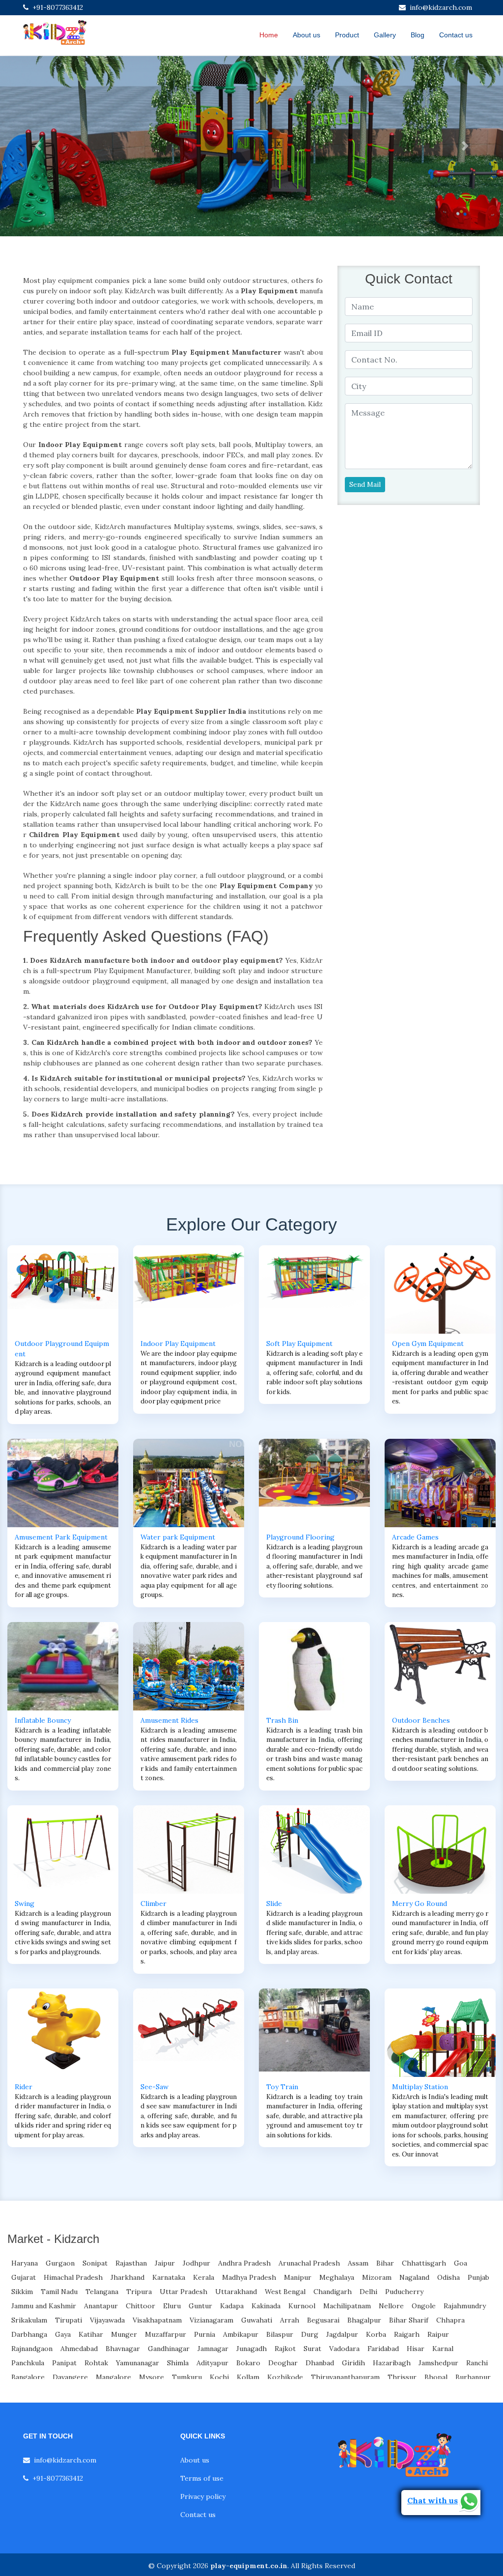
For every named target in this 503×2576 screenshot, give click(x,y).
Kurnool (302, 2306)
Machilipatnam (347, 2306)
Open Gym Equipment (428, 1344)
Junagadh (251, 2349)
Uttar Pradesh (183, 2292)
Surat (312, 2349)
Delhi (368, 2292)
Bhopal (436, 2377)
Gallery (385, 35)
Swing (25, 1904)
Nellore (391, 2306)
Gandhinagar (169, 2349)
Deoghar (283, 2363)
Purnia (205, 2334)
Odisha (448, 2277)
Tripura (139, 2292)
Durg (310, 2334)
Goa (461, 2263)
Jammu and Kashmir (44, 2306)
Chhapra (450, 2320)
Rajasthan (131, 2263)
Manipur (298, 2277)
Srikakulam (29, 2320)
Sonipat (95, 2263)
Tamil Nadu (59, 2292)
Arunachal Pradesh (309, 2263)
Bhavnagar (123, 2349)
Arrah (290, 2320)
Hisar (416, 2349)
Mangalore (113, 2377)
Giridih (353, 2363)
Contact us (456, 35)
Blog (418, 35)
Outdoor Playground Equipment (62, 1349)
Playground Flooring (300, 1537)
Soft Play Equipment (299, 1344)
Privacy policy (203, 2496)
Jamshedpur (438, 2363)
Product (347, 35)
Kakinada (266, 2306)
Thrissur (402, 2377)
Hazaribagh (392, 2363)
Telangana (102, 2292)
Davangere (70, 2377)
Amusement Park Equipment (61, 1537)
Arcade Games (415, 1537)
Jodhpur (196, 2263)
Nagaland (414, 2277)
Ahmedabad (79, 2349)
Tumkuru (187, 2377)
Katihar (91, 2334)
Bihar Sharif (409, 2320)
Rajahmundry (465, 2306)
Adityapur (212, 2363)
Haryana (25, 2263)
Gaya (63, 2334)
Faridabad (383, 2349)
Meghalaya (337, 2277)
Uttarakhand (236, 2292)
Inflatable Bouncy (43, 1720)
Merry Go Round (419, 1904)
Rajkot (285, 2349)
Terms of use (202, 2478)
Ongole (424, 2306)
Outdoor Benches (421, 1720)
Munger (124, 2334)
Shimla (178, 2363)
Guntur (200, 2306)
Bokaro (248, 2363)
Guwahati (257, 2320)
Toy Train (282, 2087)
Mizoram (377, 2277)
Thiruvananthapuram (345, 2377)
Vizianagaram (211, 2320)
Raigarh (407, 2334)
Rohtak (96, 2363)
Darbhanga (29, 2334)
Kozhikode (285, 2377)
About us (307, 35)
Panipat (64, 2363)
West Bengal (285, 2292)
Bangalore (28, 2377)
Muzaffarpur (166, 2334)
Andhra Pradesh (244, 2263)
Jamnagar (213, 2349)
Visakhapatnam (157, 2320)
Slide (274, 1904)
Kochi (219, 2377)
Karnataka (169, 2277)
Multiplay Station (420, 2087)
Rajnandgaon (32, 2349)
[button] (38, 146)
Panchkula (28, 2363)
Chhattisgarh (424, 2263)
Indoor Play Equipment (178, 1344)
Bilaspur (280, 2334)
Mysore (152, 2377)
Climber (154, 1904)
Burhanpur (473, 2377)
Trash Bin (282, 1720)
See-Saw (154, 2087)
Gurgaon (60, 2263)
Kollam (248, 2377)
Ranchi (477, 2363)
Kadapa (232, 2306)
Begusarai (323, 2320)
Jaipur (165, 2263)
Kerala (204, 2277)
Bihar (385, 2263)
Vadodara (344, 2349)
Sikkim (22, 2292)
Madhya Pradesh (249, 2277)
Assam (358, 2263)
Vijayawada (107, 2320)
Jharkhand (127, 2277)
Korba (376, 2334)
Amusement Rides (169, 1720)
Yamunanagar (138, 2363)
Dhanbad (320, 2363)
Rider (24, 2087)
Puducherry (404, 2292)
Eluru (172, 2306)
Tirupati (69, 2320)
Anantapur (101, 2306)
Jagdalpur (342, 2334)
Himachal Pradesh (73, 2277)
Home (269, 35)
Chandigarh (333, 2292)
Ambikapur (241, 2334)
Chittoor (140, 2306)
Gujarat (24, 2277)
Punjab (478, 2277)
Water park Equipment (178, 1537)
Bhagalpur (364, 2320)
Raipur (438, 2334)
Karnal (443, 2349)
